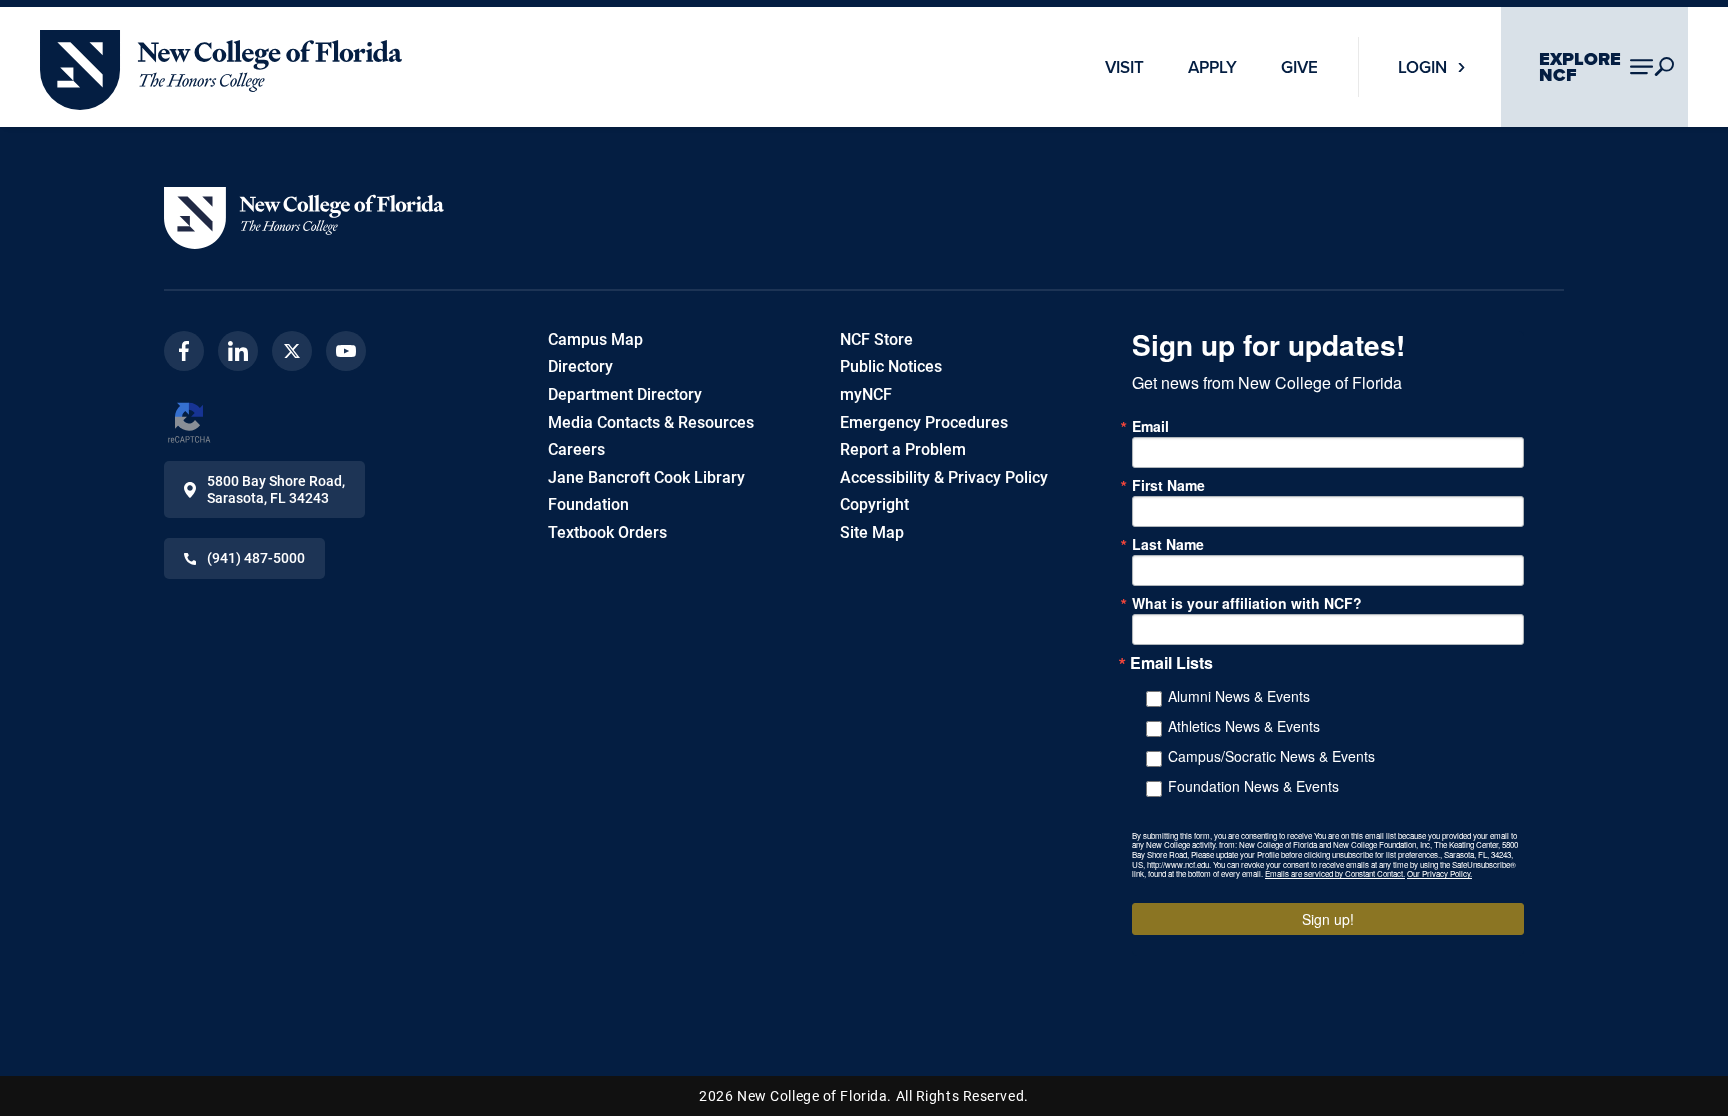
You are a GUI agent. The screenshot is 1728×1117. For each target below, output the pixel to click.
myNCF (866, 394)
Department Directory (625, 394)
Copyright (874, 504)
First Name (1168, 485)
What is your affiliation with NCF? (1247, 603)
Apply (1212, 67)
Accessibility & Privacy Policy (944, 477)
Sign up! (1328, 919)
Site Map (872, 532)
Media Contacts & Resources (651, 422)
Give (1299, 67)
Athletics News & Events (1244, 726)
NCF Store (876, 339)
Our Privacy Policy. (1439, 873)
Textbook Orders (607, 532)
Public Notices (891, 366)
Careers (576, 449)
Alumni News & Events (1239, 696)
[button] (304, 218)
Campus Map (595, 339)
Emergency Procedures (924, 422)
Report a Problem (903, 449)
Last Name (1168, 544)
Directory (580, 366)
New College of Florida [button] (119, 39)
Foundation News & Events (1253, 786)
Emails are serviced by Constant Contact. (1335, 873)
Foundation (588, 504)
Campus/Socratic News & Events (1271, 756)
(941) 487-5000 (256, 558)
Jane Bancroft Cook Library (646, 477)
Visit (1124, 67)
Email (1150, 426)
